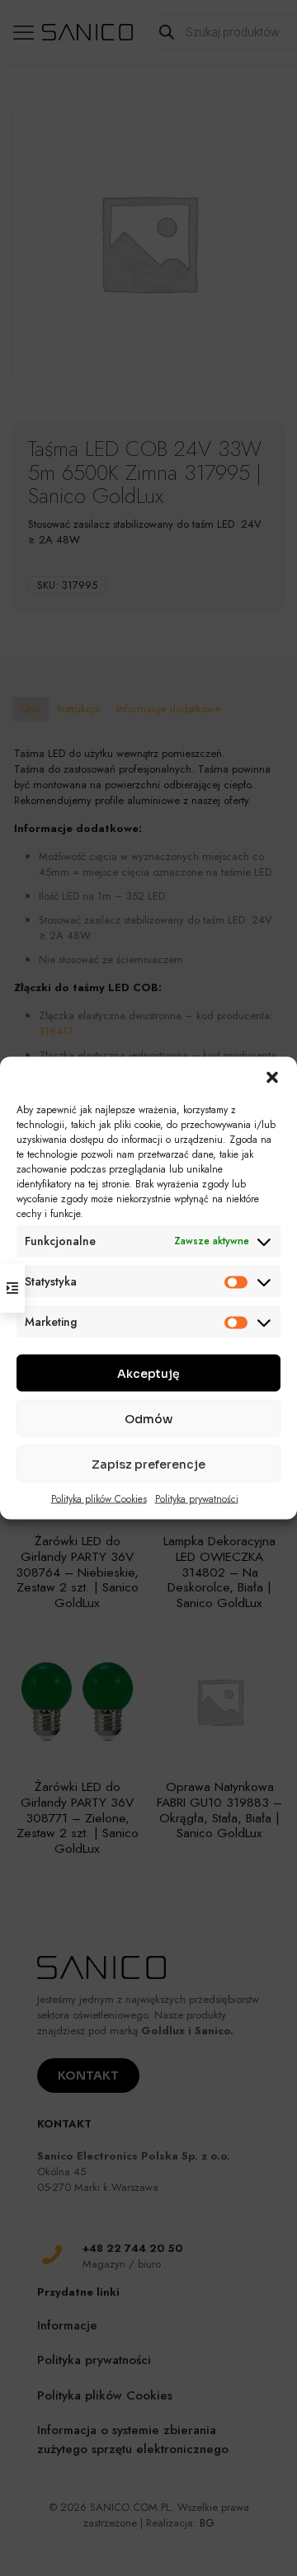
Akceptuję (148, 1373)
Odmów (148, 1418)
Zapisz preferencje (148, 1464)
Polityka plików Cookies (99, 1499)
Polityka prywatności (197, 1499)
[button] (272, 1078)
